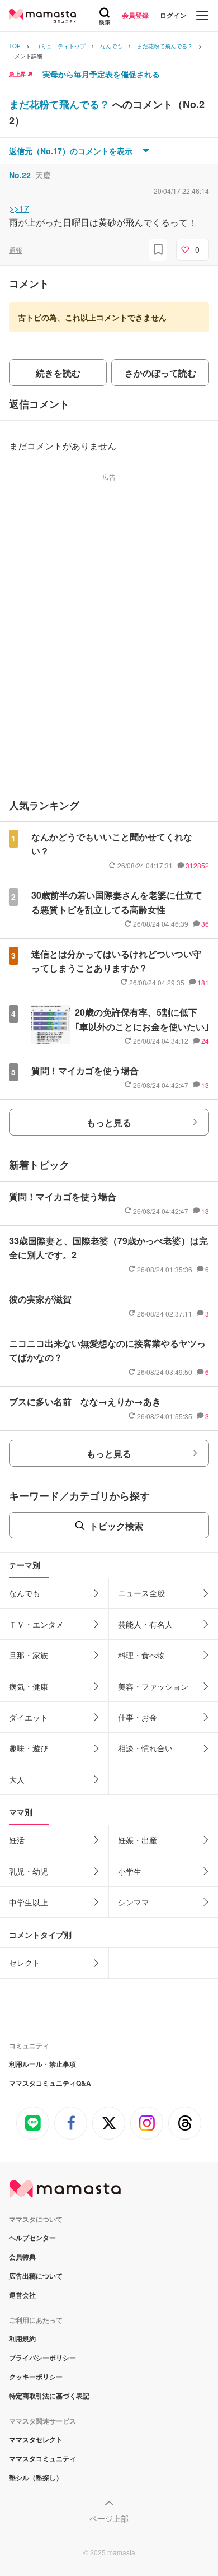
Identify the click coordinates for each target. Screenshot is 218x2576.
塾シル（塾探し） (36, 2477)
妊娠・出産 (138, 1840)
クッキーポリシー (36, 2377)
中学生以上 (29, 1902)
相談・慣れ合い (145, 1748)
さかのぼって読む (160, 373)
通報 (16, 250)
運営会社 (22, 2295)
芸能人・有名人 (145, 1624)
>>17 (19, 208)
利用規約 (22, 2338)
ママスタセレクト (36, 2439)
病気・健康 (29, 1686)
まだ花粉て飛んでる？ (61, 104)
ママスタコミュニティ (42, 2458)
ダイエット (29, 1717)
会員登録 (135, 15)
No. (20, 175)
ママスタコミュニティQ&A (50, 2083)
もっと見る (109, 1122)
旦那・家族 (29, 1655)
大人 (17, 1779)
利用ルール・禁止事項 (42, 2064)
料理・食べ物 (141, 1655)
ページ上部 (109, 2518)
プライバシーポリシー (42, 2358)
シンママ (134, 1902)
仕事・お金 (138, 1717)
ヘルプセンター (32, 2238)
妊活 (17, 1840)
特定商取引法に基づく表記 (49, 2396)
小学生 (130, 1871)
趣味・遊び (29, 1748)
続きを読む (58, 373)
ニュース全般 (141, 1593)
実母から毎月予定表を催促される (101, 74)
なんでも (25, 1593)
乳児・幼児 (29, 1871)
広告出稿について (36, 2276)
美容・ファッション (153, 1686)
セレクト (25, 1963)
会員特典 (22, 2257)
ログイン (173, 15)
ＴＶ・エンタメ (36, 1624)
